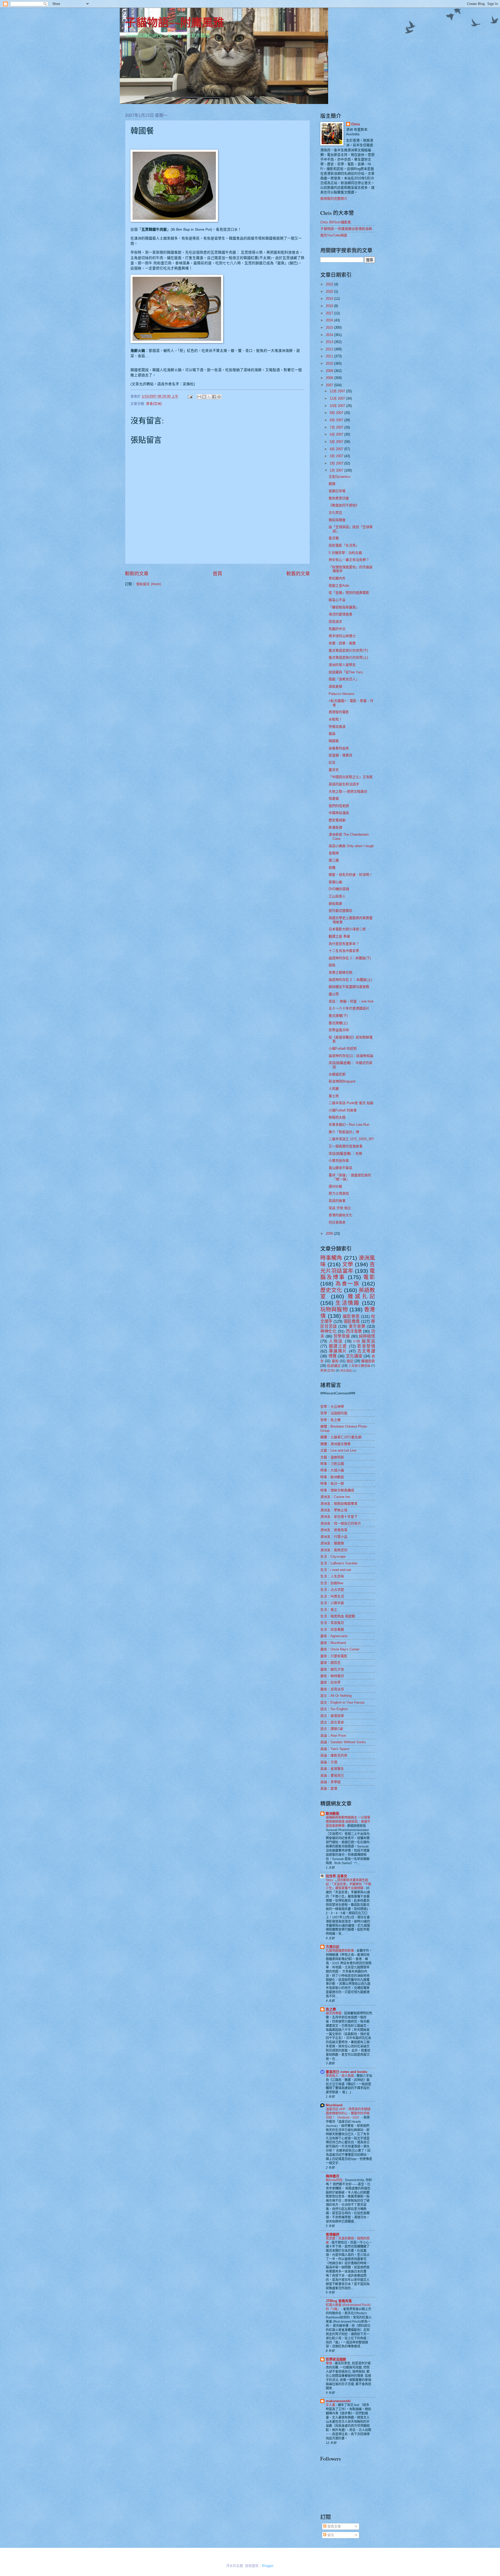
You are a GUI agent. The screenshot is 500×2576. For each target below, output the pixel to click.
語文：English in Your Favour (342, 1702)
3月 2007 (337, 456)
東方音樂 (357, 1326)
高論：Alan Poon (333, 1736)
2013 (330, 342)
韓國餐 (334, 741)
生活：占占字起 (332, 1590)
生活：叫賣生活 (332, 1596)
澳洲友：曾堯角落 (334, 1530)
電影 (369, 1277)
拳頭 (329, 2363)
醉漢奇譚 (335, 827)
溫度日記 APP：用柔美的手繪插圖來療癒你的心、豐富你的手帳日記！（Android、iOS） (348, 2113)
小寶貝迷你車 (339, 1161)
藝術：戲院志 (330, 1663)
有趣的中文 (337, 629)
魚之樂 (331, 2009)
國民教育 (352, 1321)
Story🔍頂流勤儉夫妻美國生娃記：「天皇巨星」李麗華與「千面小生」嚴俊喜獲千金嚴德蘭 (348, 1884)
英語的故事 (337, 1201)
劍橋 (332, 868)
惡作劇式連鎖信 (340, 911)
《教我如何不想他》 (344, 505)
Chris (356, 124)
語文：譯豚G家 (332, 1729)
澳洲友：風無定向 (334, 1550)
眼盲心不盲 (337, 600)
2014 (330, 335)
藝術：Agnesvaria (334, 1636)
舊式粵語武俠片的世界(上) (348, 657)
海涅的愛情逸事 (340, 614)
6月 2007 (337, 434)
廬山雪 (334, 994)
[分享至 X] (209, 397)
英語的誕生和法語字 (344, 784)
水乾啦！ (335, 719)
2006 (330, 1234)
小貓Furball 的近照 (343, 1048)
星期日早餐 (337, 491)
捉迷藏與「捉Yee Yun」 (347, 672)
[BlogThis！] (204, 397)
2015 (330, 328)
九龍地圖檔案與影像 (340, 1951)
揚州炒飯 (335, 1186)
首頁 (217, 574)
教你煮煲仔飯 (339, 498)
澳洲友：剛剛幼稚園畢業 (339, 1504)
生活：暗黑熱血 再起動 (338, 1616)
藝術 (335, 1361)
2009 (330, 371)
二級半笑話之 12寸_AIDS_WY (351, 1139)
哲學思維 (342, 1336)
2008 (330, 378)
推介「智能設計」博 (344, 1132)
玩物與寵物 (334, 1309)
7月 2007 (337, 427)
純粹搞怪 (367, 1336)
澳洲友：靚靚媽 (332, 1543)
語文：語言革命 (332, 1722)
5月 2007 (337, 442)
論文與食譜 (334, 2013)
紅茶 (332, 763)
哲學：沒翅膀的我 (334, 1413)
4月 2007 (337, 449)
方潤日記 (333, 1947)
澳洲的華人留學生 (342, 665)
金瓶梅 (334, 853)
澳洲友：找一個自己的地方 (341, 1523)
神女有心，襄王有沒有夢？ (349, 560)
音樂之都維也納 (340, 972)
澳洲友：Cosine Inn (335, 1497)
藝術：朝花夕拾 (332, 1669)
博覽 (333, 1356)
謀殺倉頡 (335, 686)
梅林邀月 (333, 2176)
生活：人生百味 (332, 1576)
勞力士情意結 (339, 1193)
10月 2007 (338, 406)
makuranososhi (338, 2401)
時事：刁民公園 (332, 1464)
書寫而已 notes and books (346, 2072)
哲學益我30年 (339, 1030)
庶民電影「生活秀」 (344, 545)
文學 (348, 1264)
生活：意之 (329, 1610)
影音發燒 (366, 1346)
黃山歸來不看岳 (340, 1168)
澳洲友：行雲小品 (334, 1537)
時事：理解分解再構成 (337, 1490)
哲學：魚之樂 (330, 1420)
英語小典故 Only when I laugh (351, 846)
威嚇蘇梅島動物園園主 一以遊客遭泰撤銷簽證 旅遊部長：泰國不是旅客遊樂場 (348, 1822)
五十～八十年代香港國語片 (349, 1008)
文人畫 (331, 2405)
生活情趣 (348, 1303)
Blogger (268, 2566)
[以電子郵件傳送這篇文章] (199, 397)
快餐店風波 (337, 727)
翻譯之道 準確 (339, 936)
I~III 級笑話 (364, 1341)
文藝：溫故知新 (332, 1457)
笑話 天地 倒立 (340, 1208)
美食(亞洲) (154, 404)
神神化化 (328, 1331)
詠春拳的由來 (339, 748)
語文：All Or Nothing (336, 1696)
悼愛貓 (334, 799)
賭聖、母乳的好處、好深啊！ (351, 875)
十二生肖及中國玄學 (344, 951)
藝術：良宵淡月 (332, 1689)
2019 (330, 299)
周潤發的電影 (339, 712)
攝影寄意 (351, 1316)
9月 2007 (337, 413)
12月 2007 (338, 391)
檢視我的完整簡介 (334, 198)
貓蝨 (332, 734)
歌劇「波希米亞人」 (344, 679)
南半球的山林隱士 (342, 636)
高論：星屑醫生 (332, 1769)
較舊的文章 (298, 574)
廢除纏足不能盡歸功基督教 (349, 987)
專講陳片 (338, 1351)
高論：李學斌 (330, 1782)
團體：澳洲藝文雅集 (336, 1444)
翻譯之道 (338, 1346)
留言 (330, 2535)
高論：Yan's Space (335, 1749)
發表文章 (334, 2526)
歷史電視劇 (337, 820)
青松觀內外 (337, 578)
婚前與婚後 (337, 520)
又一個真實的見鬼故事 (346, 1146)
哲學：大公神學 (332, 1407)
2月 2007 (337, 463)
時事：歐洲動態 (332, 1477)
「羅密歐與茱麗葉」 (344, 607)
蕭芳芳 (334, 770)
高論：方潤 (329, 1762)
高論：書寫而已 (332, 1775)
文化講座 (354, 1356)
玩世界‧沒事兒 (336, 1876)
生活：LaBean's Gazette (339, 1563)
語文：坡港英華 (332, 1716)
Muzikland (334, 2105)
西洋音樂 (354, 1331)
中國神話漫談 (339, 813)
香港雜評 (333, 2234)
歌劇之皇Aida (339, 586)
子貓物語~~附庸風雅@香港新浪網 (346, 229)
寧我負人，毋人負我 (340, 2076)
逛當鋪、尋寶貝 (340, 755)
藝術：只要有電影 (334, 1656)
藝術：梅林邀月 (332, 1676)
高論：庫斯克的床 (334, 1755)
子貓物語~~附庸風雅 (174, 22)
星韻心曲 (335, 882)
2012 (330, 349)
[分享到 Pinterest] (219, 397)
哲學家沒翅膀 (336, 2359)
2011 (330, 356)
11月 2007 (338, 398)
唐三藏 (334, 860)
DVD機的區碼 (339, 889)
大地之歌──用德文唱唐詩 (348, 791)
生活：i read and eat (336, 1570)
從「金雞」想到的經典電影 (349, 593)
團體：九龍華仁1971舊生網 (341, 1437)
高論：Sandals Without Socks (343, 1742)
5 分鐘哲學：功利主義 (345, 553)
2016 (330, 320)
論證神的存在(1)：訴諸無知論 (351, 1056)
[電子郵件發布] (190, 396)
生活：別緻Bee (332, 1583)
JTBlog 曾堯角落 (339, 2301)
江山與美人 (337, 896)
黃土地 (334, 1096)
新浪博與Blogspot (342, 1081)
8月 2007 (337, 420)
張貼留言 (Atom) (149, 584)
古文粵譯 (366, 1351)
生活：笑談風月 (332, 1623)
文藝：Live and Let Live (338, 1450)
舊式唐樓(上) (338, 1023)
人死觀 (334, 1089)
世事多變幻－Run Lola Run (349, 1125)
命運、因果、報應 (342, 643)
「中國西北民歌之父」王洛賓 (351, 777)
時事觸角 (331, 1258)
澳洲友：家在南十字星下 (339, 1517)
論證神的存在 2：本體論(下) (350, 958)
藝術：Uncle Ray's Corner (340, 1649)
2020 (330, 292)
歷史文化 (331, 1290)
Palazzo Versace (341, 694)
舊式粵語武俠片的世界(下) (348, 650)
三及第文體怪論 (359, 1366)
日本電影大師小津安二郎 (347, 929)
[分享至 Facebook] (214, 397)
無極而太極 (337, 1117)
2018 (330, 306)
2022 (330, 284)
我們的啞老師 (339, 806)
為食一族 (348, 1284)
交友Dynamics (340, 477)
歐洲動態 (333, 1813)
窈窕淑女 (335, 622)
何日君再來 (337, 1222)
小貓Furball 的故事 (343, 1110)
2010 (330, 363)
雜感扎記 (361, 1296)
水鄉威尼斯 (337, 1074)
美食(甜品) (346, 1371)
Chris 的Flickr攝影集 (336, 222)
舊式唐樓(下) (338, 1016)
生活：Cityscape (333, 1556)
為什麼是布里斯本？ (344, 944)
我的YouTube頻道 (334, 235)
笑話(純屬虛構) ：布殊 (345, 1154)
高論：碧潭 (329, 1788)
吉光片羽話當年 (348, 1268)
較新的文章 (137, 574)
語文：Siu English (334, 1709)
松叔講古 (334, 1366)
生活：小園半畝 (332, 1603)
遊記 (350, 1361)
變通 (332, 484)
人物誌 (336, 1341)
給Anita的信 (335, 2180)
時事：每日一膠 (332, 1483)
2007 (330, 385)
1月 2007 (337, 470)
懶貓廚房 (368, 1361)
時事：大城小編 (332, 1470)
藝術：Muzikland (333, 1643)
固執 (332, 965)
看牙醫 (334, 538)
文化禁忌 (335, 513)
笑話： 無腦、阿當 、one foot (351, 1001)
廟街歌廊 (335, 904)
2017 (330, 313)
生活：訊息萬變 (332, 1629)
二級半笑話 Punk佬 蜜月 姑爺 (351, 1103)
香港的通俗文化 (340, 1215)
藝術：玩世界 (330, 1682)
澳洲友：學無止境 (334, 1510)
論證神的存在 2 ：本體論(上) (350, 980)
